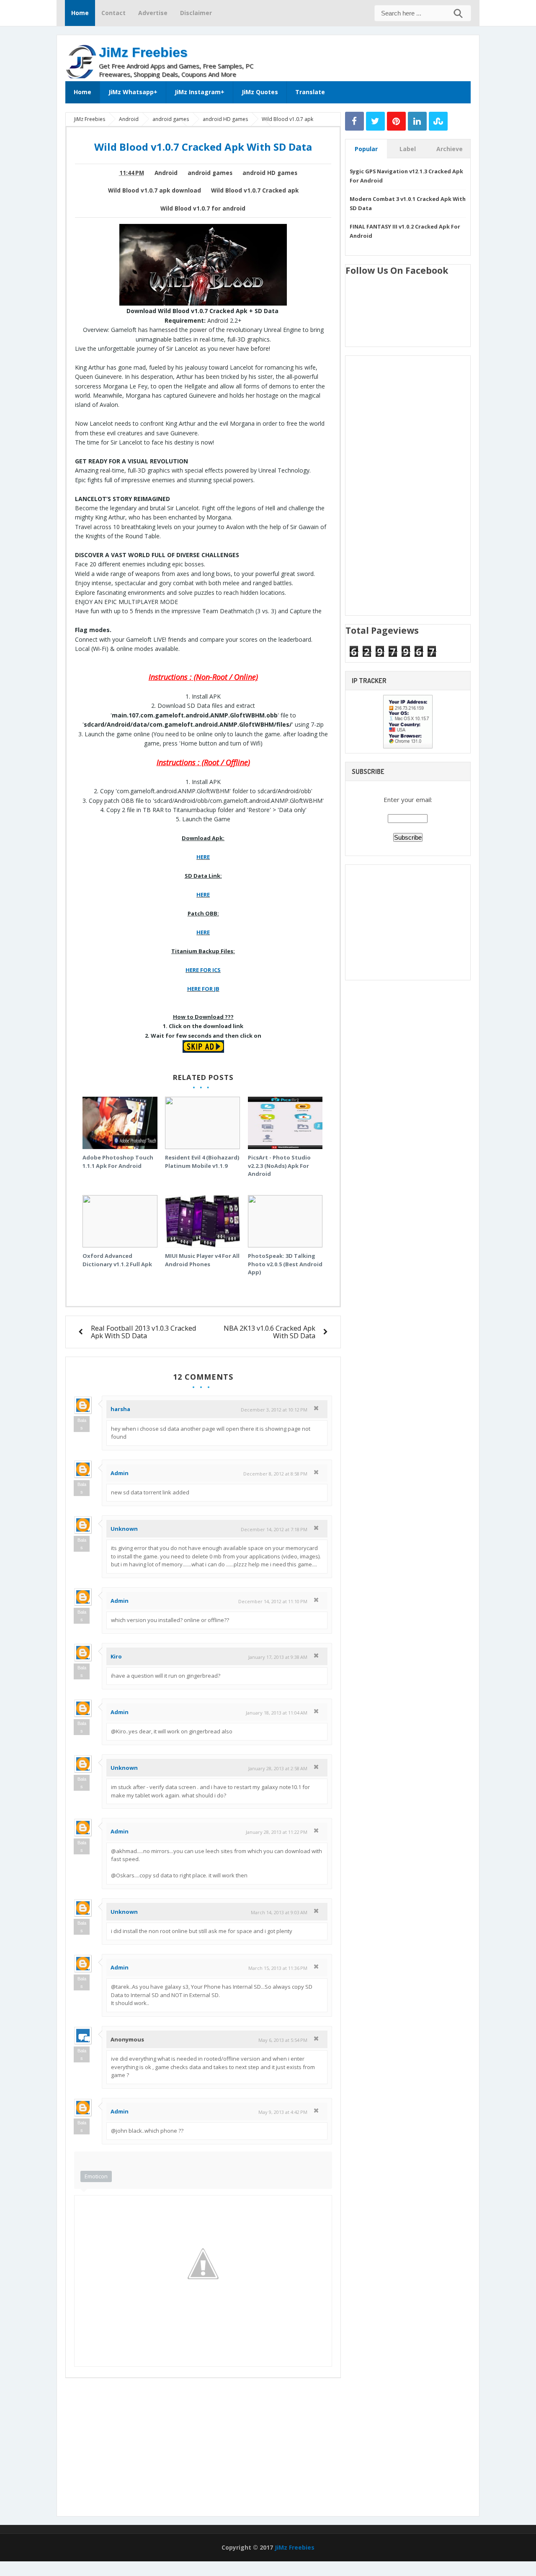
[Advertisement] (373, 56)
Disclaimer (196, 13)
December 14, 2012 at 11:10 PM (273, 1601)
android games (210, 173)
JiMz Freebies (143, 52)
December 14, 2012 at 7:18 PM (274, 1529)
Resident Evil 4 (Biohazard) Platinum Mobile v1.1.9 (202, 1162)
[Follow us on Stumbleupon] (438, 121)
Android (166, 173)
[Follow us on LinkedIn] (417, 121)
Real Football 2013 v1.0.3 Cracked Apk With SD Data (144, 1332)
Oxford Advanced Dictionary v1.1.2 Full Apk (117, 1260)
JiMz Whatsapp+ (133, 92)
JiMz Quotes (260, 92)
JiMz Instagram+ (200, 92)
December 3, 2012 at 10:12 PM (274, 1410)
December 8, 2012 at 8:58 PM (275, 1474)
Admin (120, 1473)
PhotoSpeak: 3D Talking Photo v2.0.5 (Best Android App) (285, 1264)
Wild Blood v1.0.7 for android (203, 208)
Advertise (153, 13)
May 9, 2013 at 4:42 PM (283, 2112)
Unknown (124, 1529)
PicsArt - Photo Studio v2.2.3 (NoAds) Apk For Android (279, 1166)
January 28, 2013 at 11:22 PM (277, 1832)
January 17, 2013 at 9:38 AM (278, 1657)
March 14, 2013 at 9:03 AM (279, 1912)
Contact (113, 13)
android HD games (270, 173)
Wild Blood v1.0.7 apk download (155, 190)
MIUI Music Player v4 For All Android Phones (202, 1260)
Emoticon (96, 2176)
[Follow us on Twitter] (375, 121)
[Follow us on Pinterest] (396, 121)
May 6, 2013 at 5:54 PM (283, 2040)
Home (80, 13)
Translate (310, 92)
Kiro (116, 1656)
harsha (120, 1409)
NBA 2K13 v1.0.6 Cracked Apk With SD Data (269, 1332)
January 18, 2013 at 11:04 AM (277, 1713)
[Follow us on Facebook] (354, 121)
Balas (82, 1424)
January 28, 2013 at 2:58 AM (278, 1768)
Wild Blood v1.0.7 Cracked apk (255, 190)
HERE (203, 857)
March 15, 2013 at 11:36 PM (278, 1968)
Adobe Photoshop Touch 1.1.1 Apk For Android (118, 1162)
